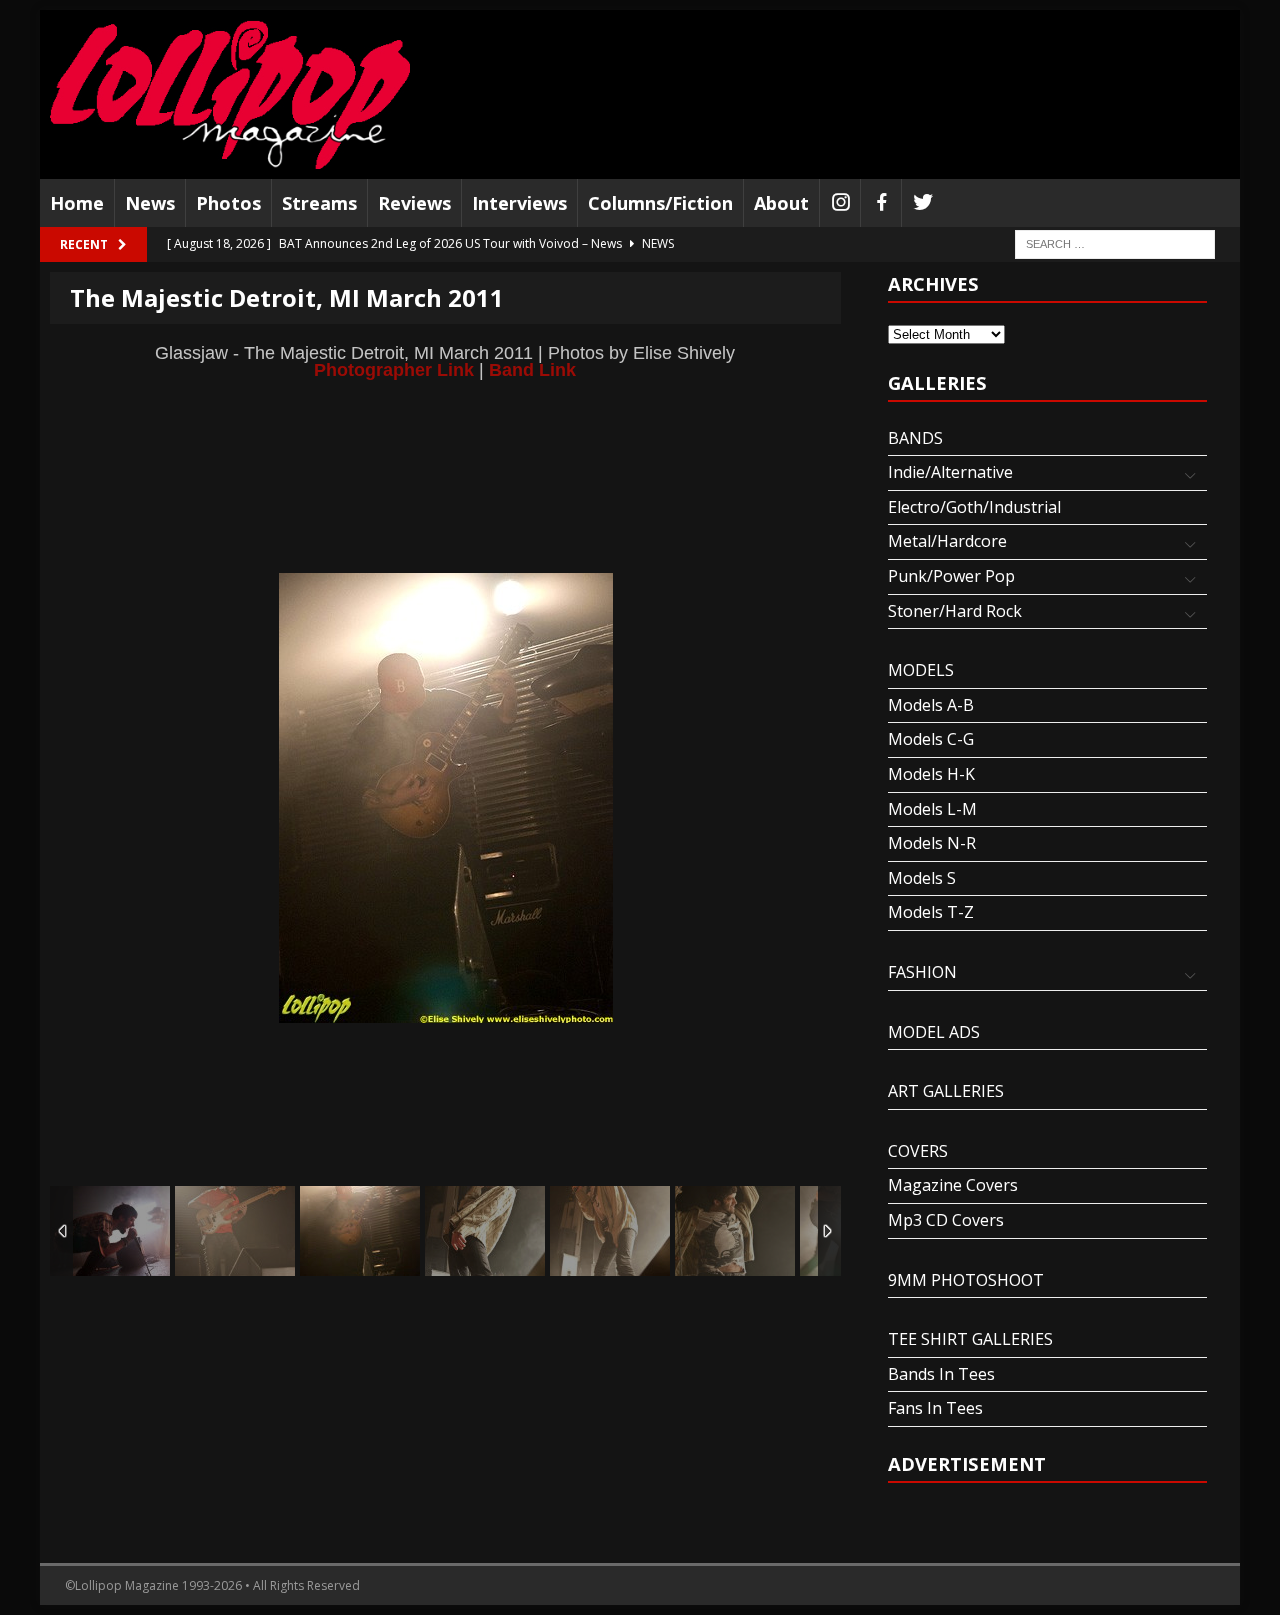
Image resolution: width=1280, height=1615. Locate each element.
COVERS (918, 1151)
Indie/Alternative (950, 472)
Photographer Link (394, 369)
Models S (922, 878)
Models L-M (932, 809)
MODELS (921, 670)
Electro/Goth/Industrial (974, 507)
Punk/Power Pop (951, 576)
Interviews (519, 203)
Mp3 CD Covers (946, 1220)
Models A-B (931, 705)
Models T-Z (931, 912)
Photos (228, 203)
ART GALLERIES (946, 1091)
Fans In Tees (935, 1408)
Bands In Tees (941, 1374)
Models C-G (931, 739)
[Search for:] (1115, 243)
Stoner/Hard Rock (955, 611)
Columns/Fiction (660, 203)
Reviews (414, 203)
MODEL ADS (934, 1032)
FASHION (922, 972)
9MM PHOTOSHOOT (966, 1280)
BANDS (915, 438)
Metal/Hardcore (947, 541)
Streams (319, 203)
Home (77, 203)
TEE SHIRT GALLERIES (970, 1339)
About (781, 203)
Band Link (532, 369)
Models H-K (931, 774)
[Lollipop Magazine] (230, 94)
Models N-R (932, 843)
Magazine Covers (953, 1185)
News (150, 203)
